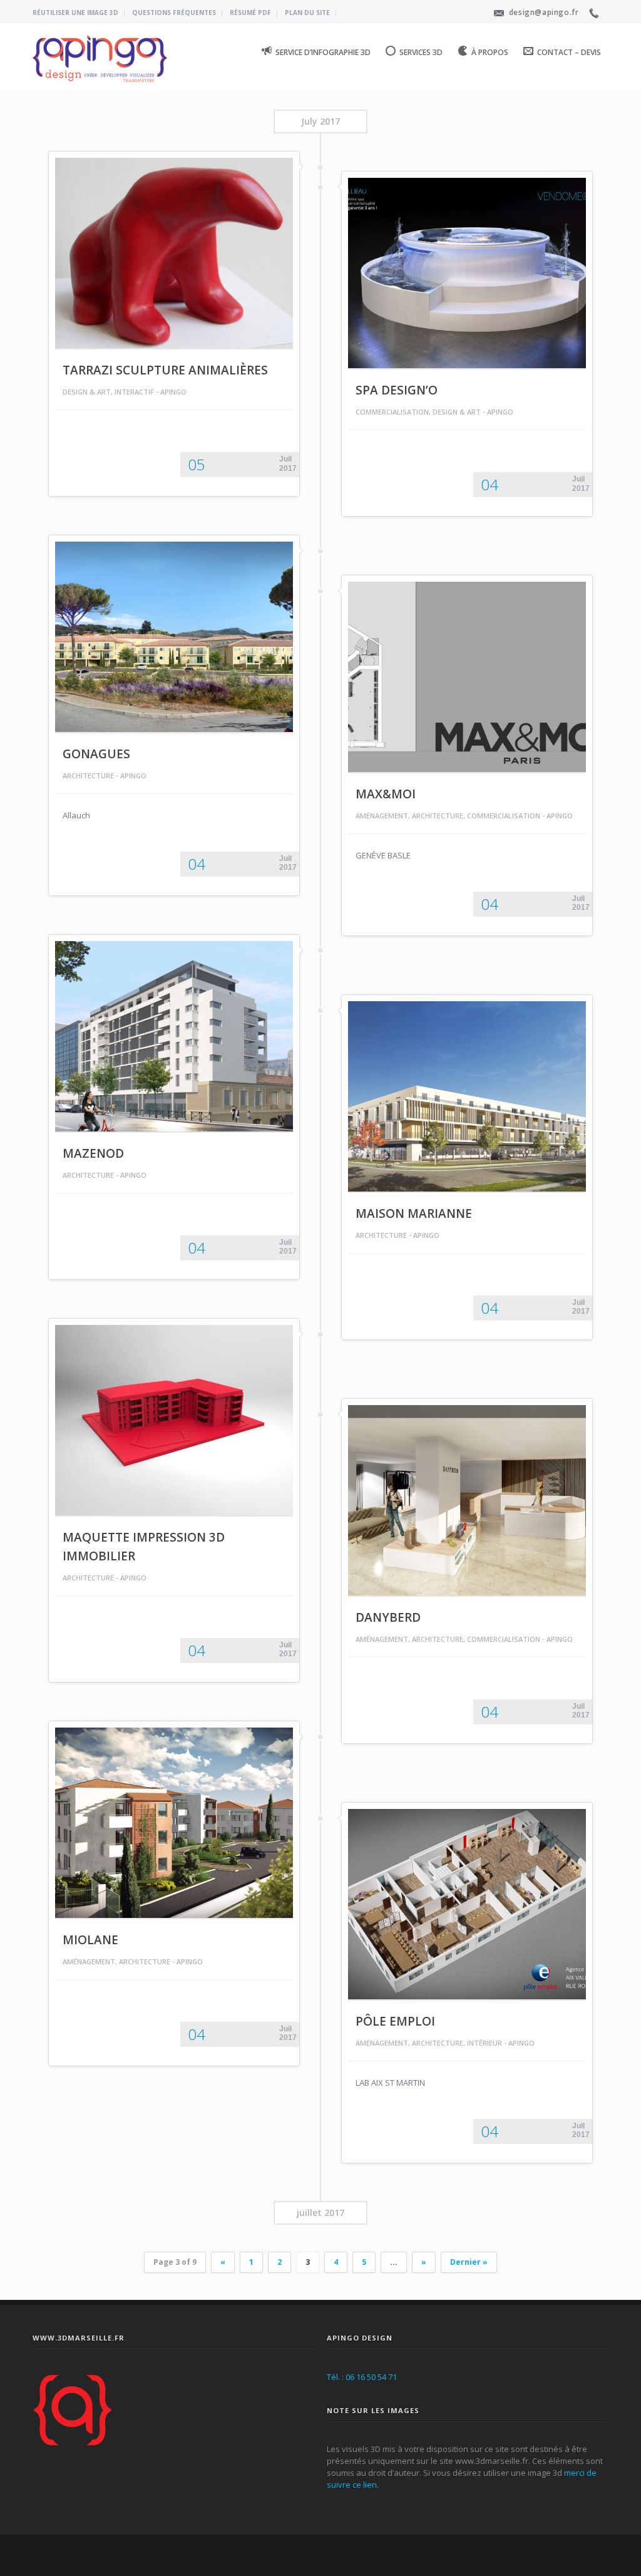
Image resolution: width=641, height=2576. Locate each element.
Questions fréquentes (174, 13)
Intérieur (485, 2043)
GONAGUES (96, 754)
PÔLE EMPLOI (395, 2021)
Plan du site (307, 13)
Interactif (134, 392)
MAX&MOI (386, 794)
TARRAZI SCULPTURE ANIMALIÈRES (165, 370)
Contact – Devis (569, 52)
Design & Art (87, 392)
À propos (490, 52)
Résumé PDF (250, 13)
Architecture (88, 775)
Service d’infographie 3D (323, 52)
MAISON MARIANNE (414, 1213)
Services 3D (421, 52)
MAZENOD (93, 1153)
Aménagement (382, 816)
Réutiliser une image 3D (75, 13)
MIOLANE (90, 1940)
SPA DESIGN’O (397, 390)
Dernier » (469, 2262)
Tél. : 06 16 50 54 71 (362, 2377)
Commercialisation (392, 412)
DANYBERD (388, 1617)
